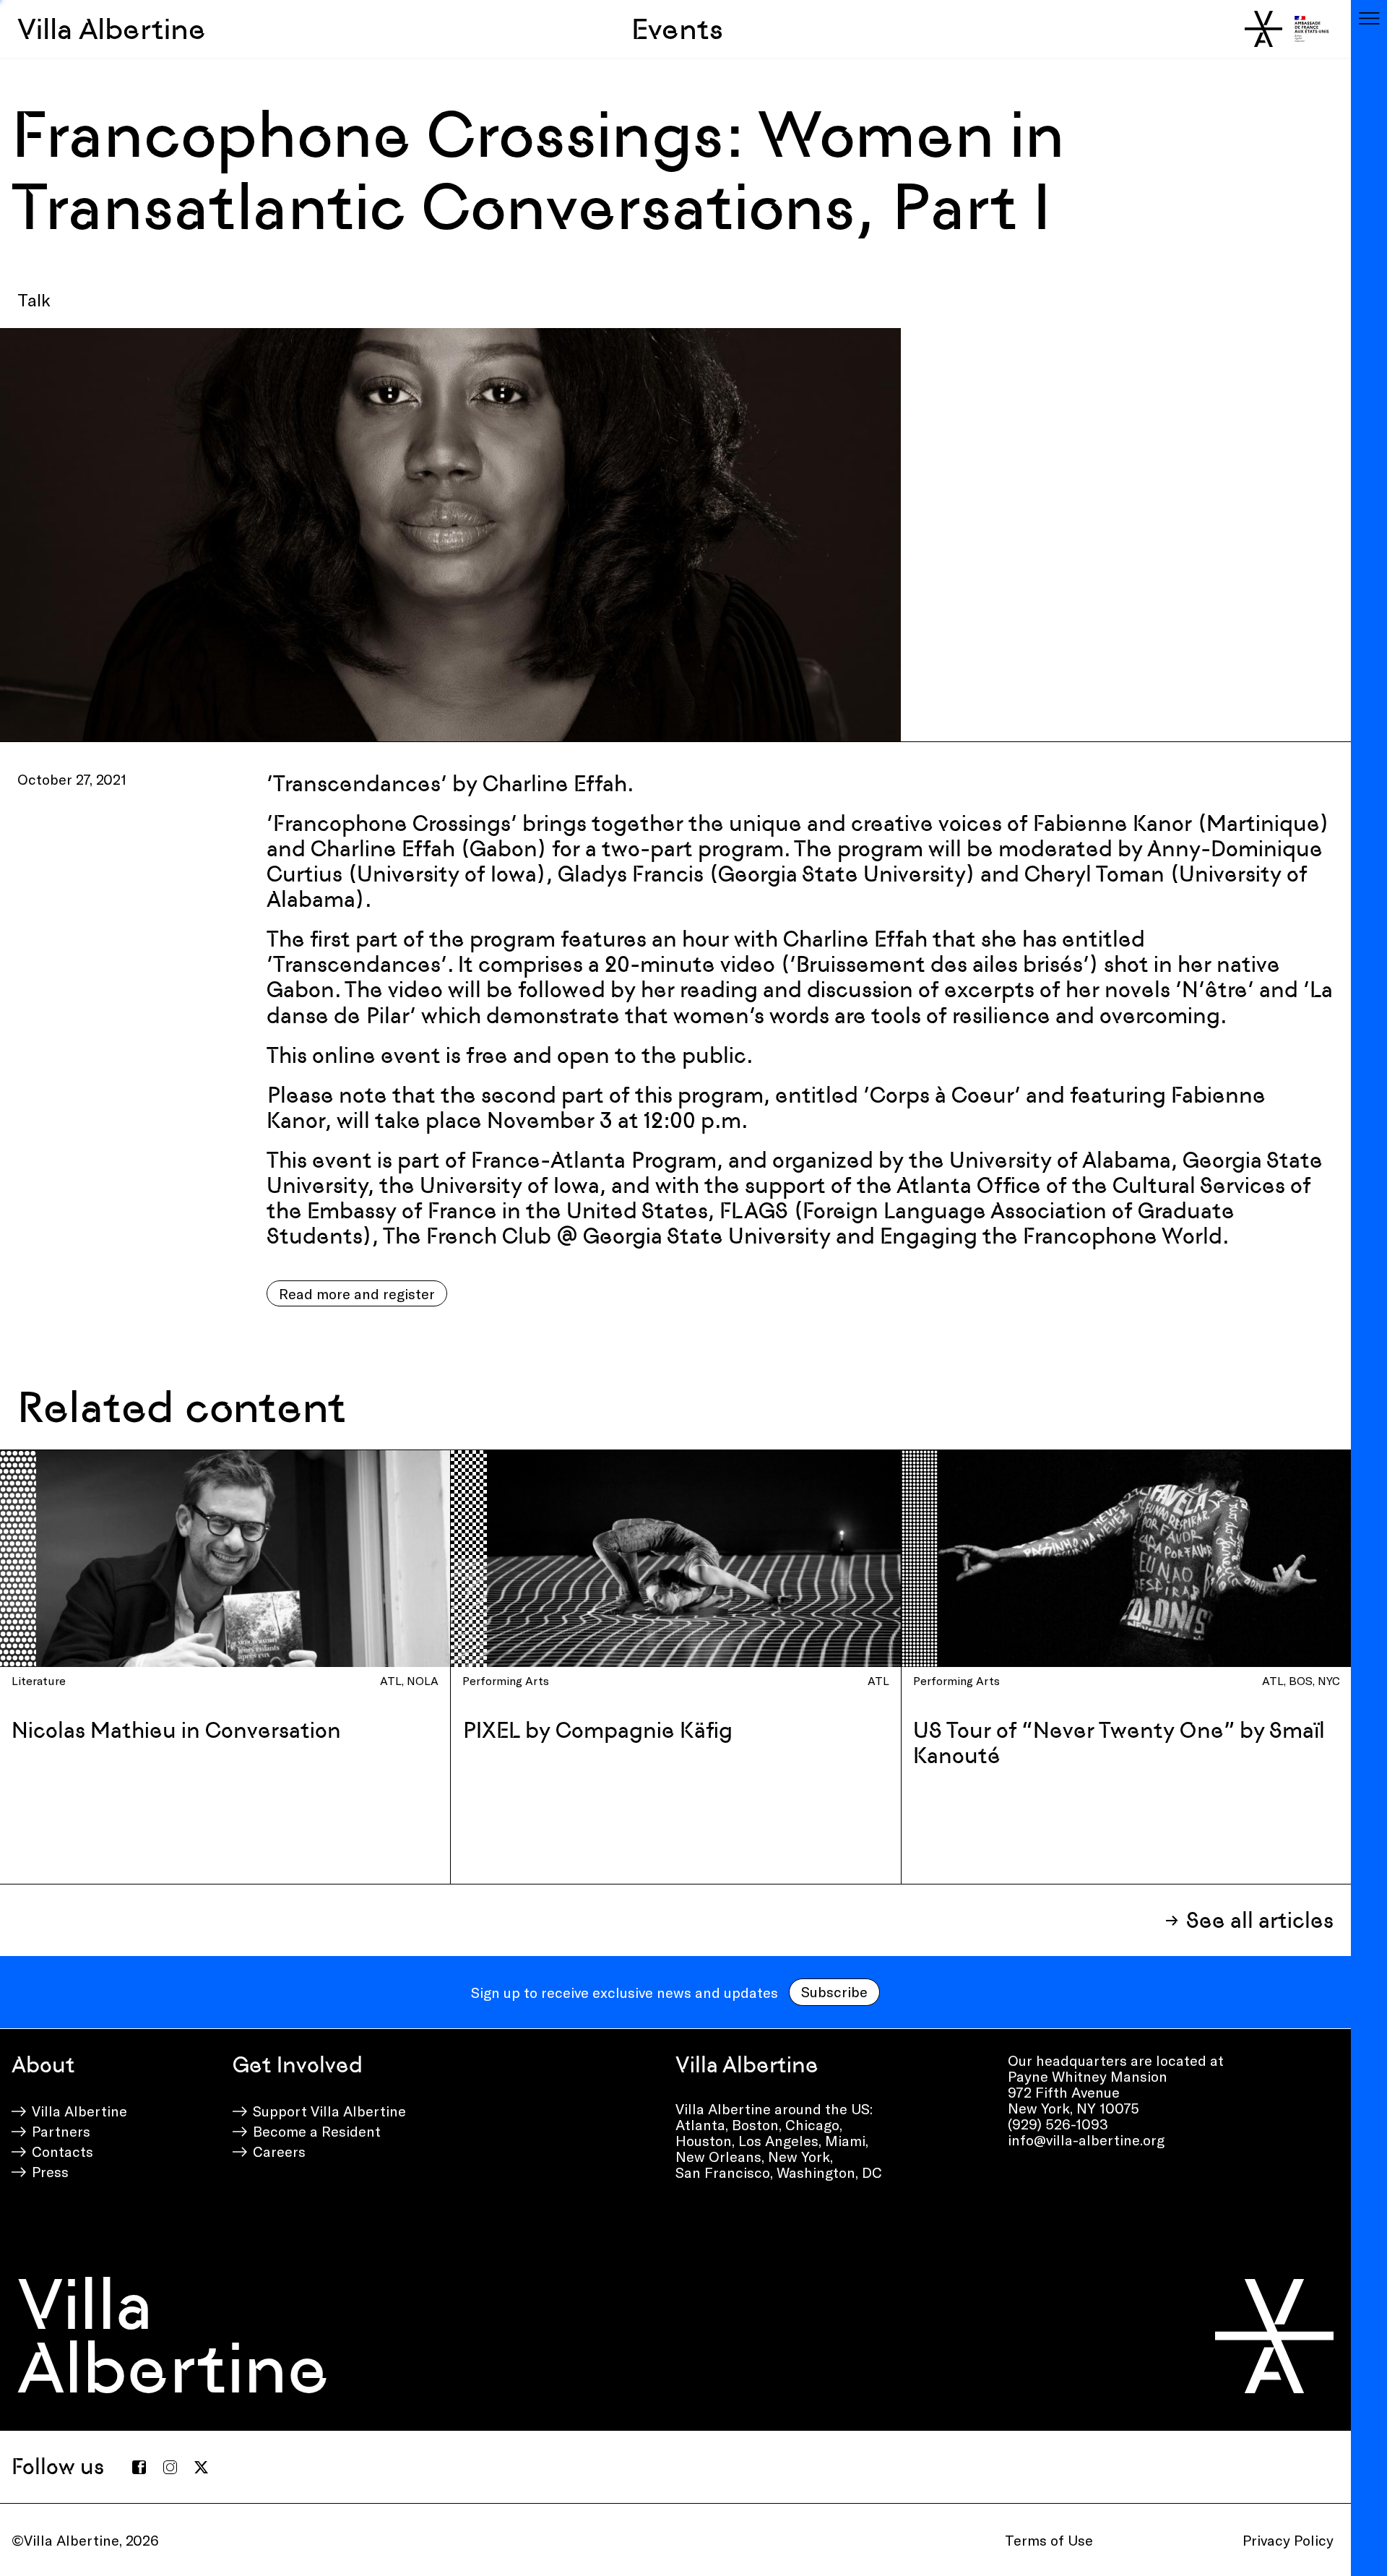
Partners (61, 2131)
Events (677, 29)
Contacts (62, 2151)
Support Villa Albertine (329, 2111)
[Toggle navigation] (1369, 18)
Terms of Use (1049, 2540)
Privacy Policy (1288, 2540)
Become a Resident (317, 2131)
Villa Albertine (112, 29)
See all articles (1260, 1920)
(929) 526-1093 (1058, 2124)
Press (50, 2171)
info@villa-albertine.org (1086, 2140)
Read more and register (357, 1293)
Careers (279, 2151)
